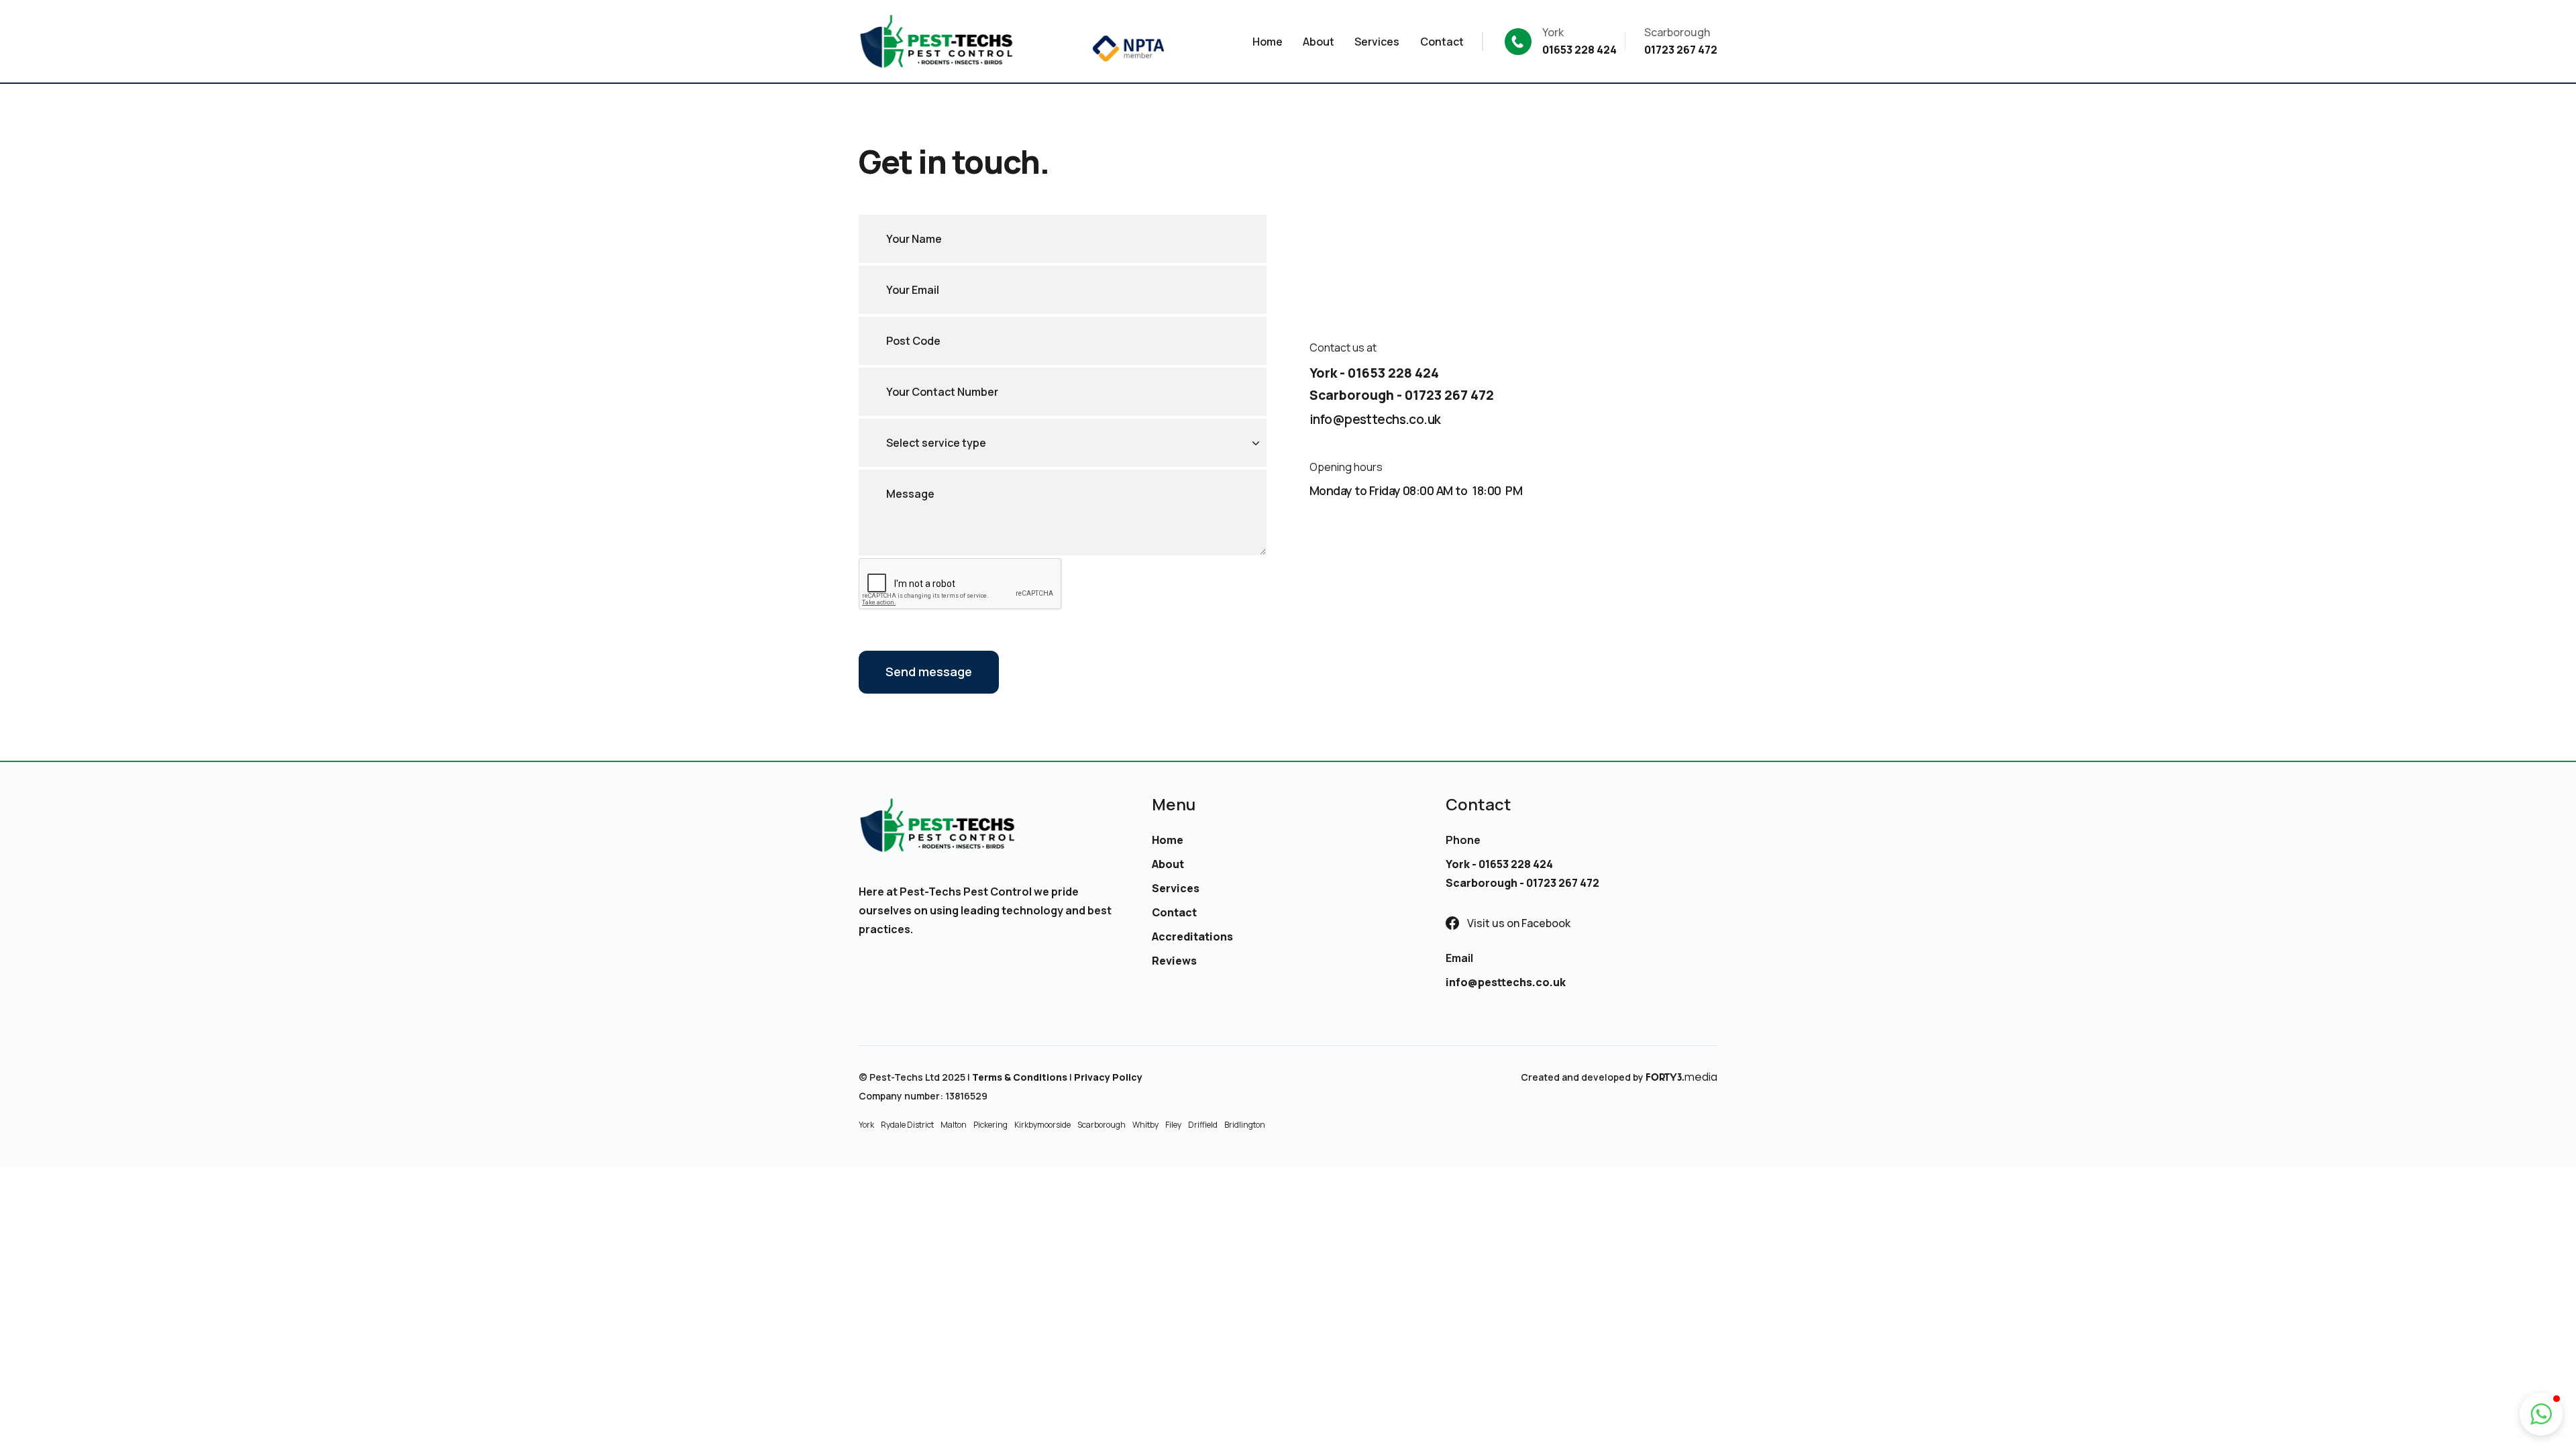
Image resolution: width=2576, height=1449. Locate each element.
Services (1176, 888)
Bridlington (1245, 1125)
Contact (1174, 912)
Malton (954, 1125)
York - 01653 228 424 (1374, 373)
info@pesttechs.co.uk (1375, 419)
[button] (2541, 1414)
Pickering (990, 1125)
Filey (1173, 1125)
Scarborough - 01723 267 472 (1402, 395)
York (866, 1125)
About (1168, 864)
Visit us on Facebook (1519, 923)
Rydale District (907, 1125)
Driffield (1203, 1125)
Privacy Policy (1108, 1077)
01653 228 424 (1579, 50)
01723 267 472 (1681, 50)
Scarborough (1102, 1125)
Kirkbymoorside (1042, 1125)
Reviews (1174, 961)
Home (1168, 840)
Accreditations (1192, 936)
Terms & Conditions (1020, 1077)
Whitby (1145, 1125)
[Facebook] (1452, 923)
